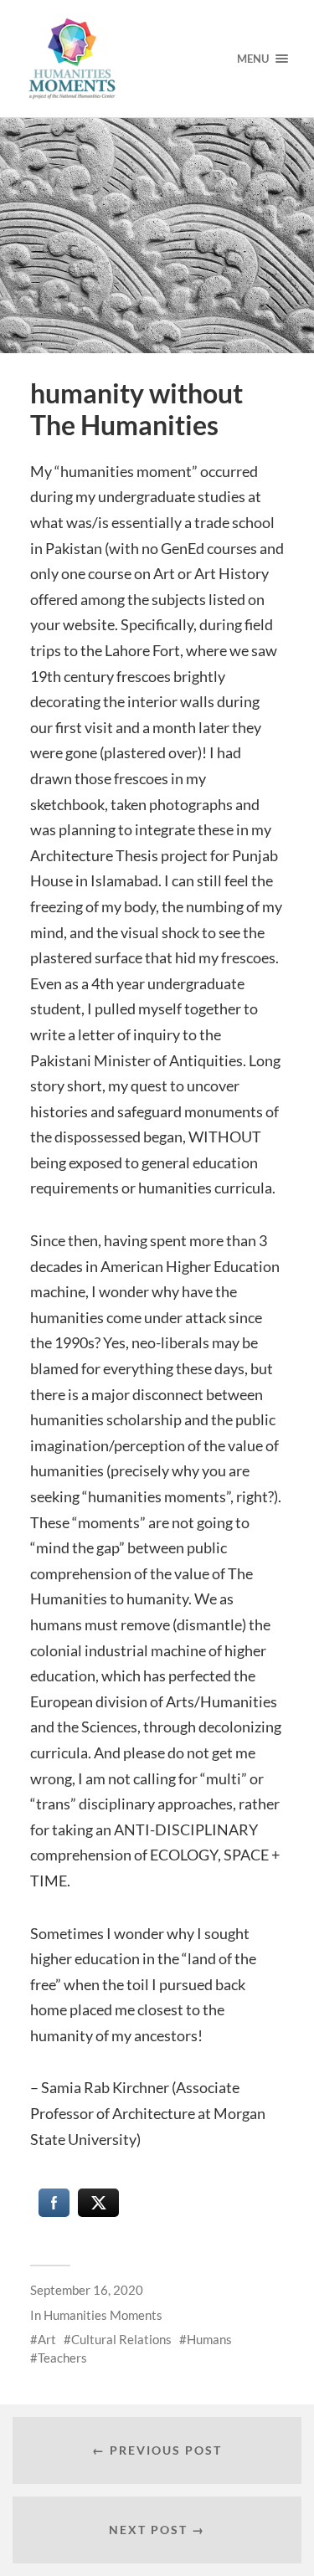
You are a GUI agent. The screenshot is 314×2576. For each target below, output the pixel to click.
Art (47, 2339)
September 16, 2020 (87, 2290)
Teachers (62, 2358)
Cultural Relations (121, 2339)
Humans (209, 2339)
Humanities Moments (103, 2315)
